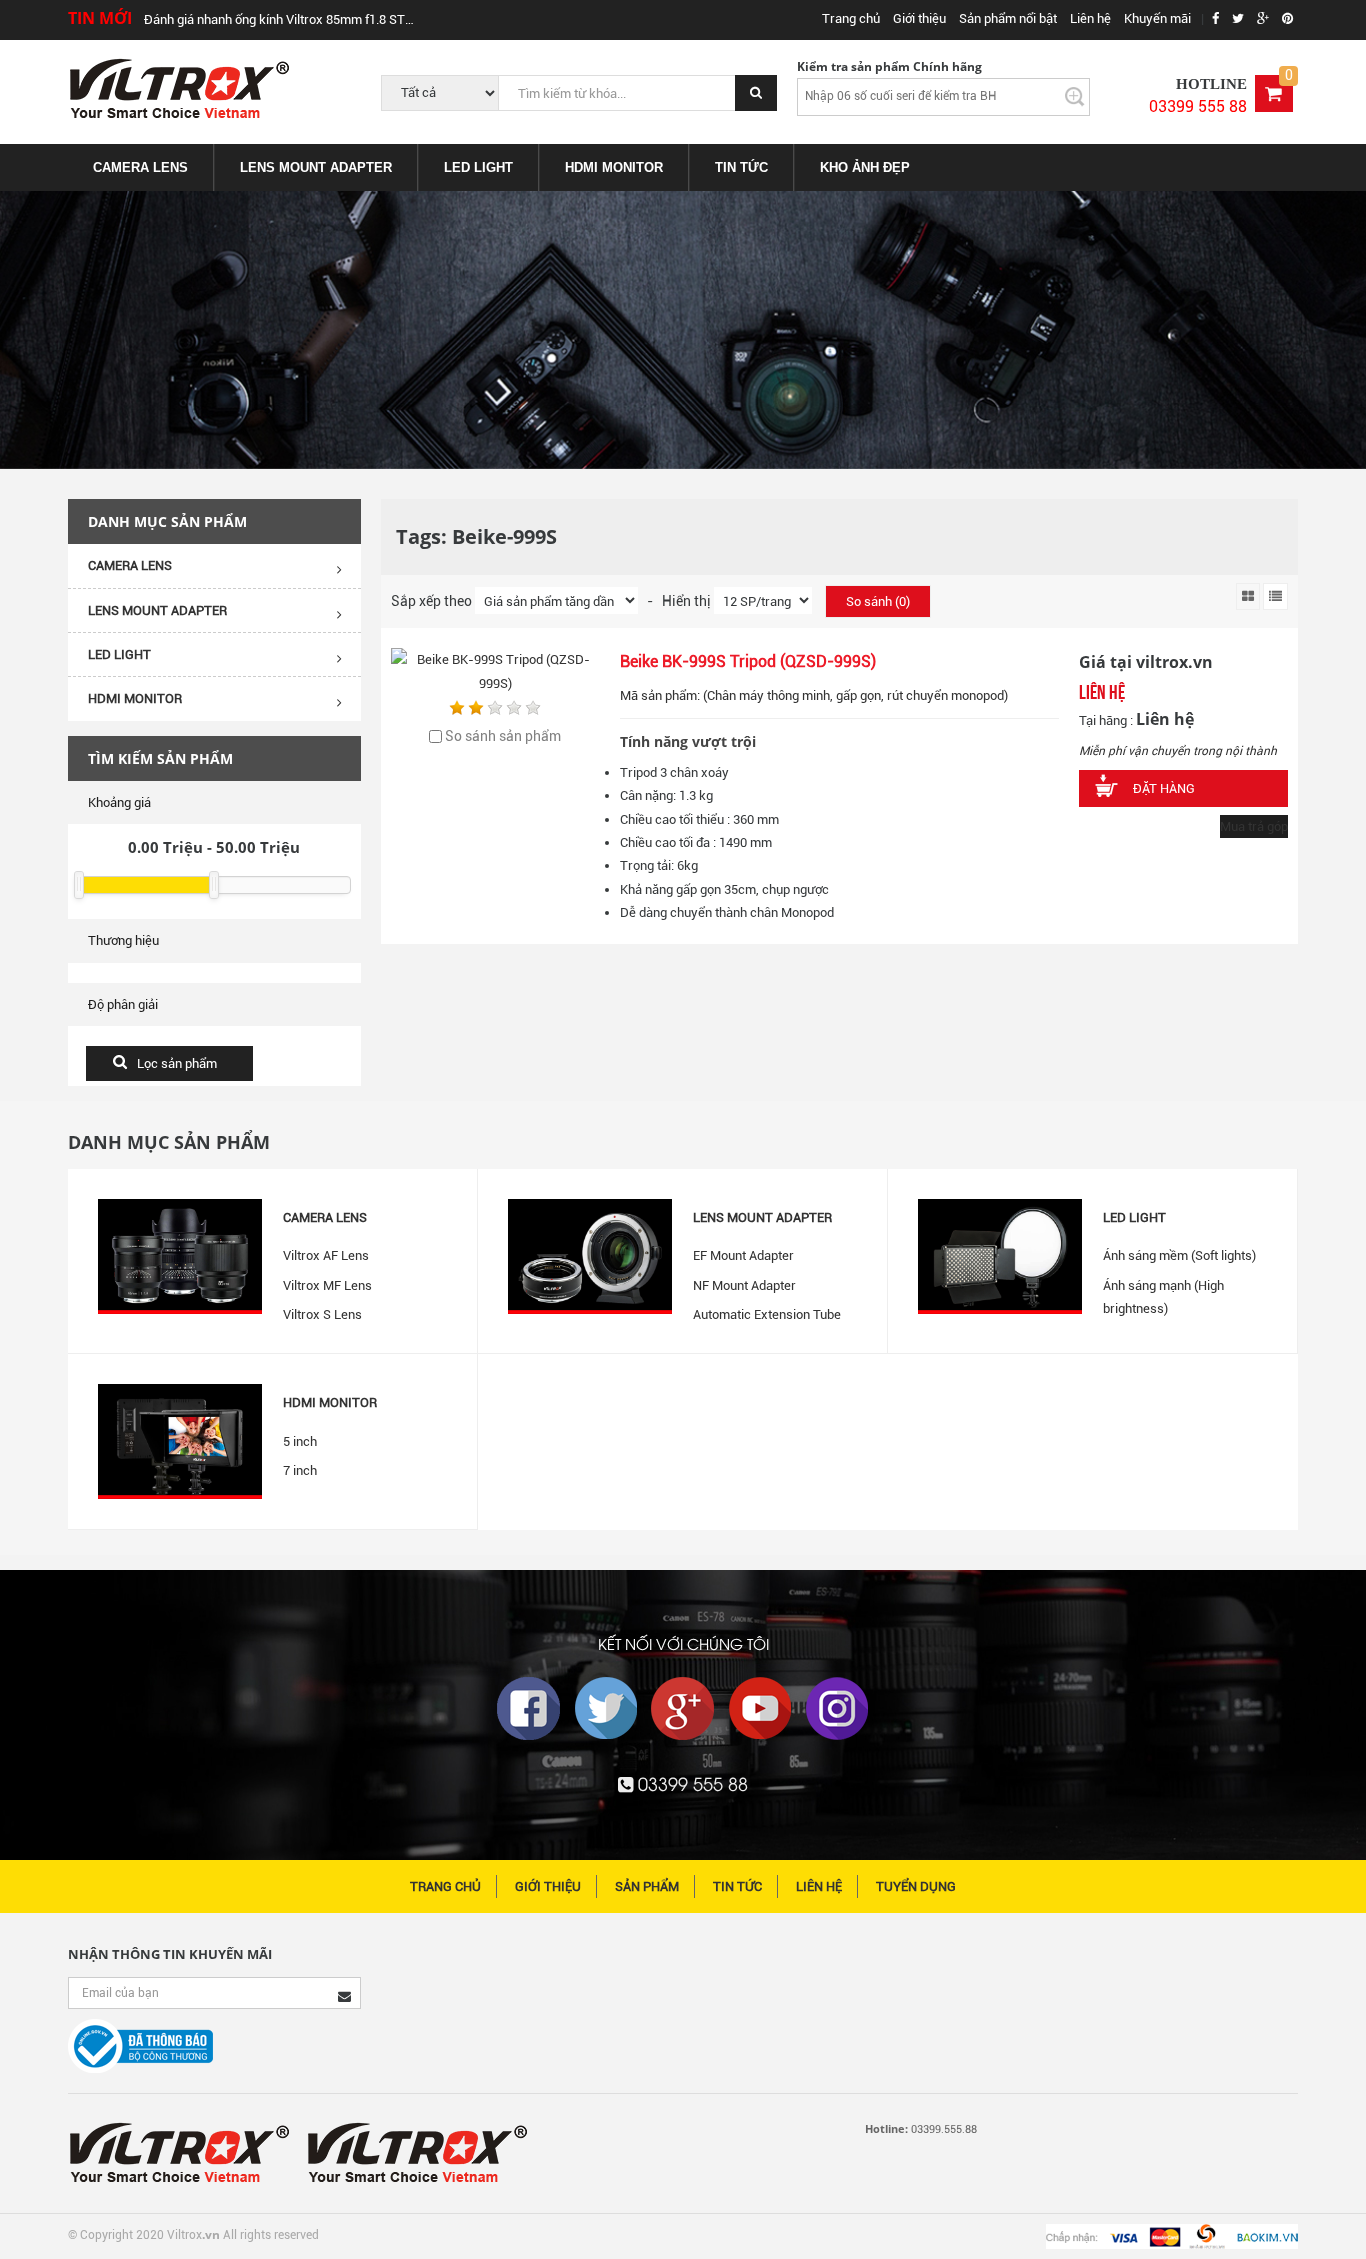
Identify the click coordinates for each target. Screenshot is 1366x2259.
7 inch (300, 1470)
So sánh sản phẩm (503, 736)
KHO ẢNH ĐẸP (865, 167)
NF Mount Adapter (744, 1285)
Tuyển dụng (916, 1886)
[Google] (683, 1708)
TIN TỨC (741, 167)
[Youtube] (760, 1708)
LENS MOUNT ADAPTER (316, 167)
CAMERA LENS (140, 167)
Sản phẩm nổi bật (1008, 18)
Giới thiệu (919, 18)
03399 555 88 (1198, 106)
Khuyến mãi (1157, 18)
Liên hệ (1090, 18)
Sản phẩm (647, 1886)
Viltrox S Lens (322, 1314)
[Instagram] (837, 1708)
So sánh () (878, 601)
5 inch (300, 1441)
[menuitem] (141, 167)
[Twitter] (606, 1708)
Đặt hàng (1164, 788)
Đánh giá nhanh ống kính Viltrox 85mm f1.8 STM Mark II (284, 19)
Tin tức (737, 1886)
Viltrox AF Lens (326, 1255)
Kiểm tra (1073, 96)
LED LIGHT (478, 167)
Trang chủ (851, 18)
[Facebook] (529, 1708)
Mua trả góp (1254, 826)
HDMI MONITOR (614, 167)
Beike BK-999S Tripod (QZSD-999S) (748, 661)
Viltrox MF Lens (327, 1285)
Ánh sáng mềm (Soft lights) (1179, 1255)
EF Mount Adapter (743, 1255)
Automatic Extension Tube (767, 1314)
